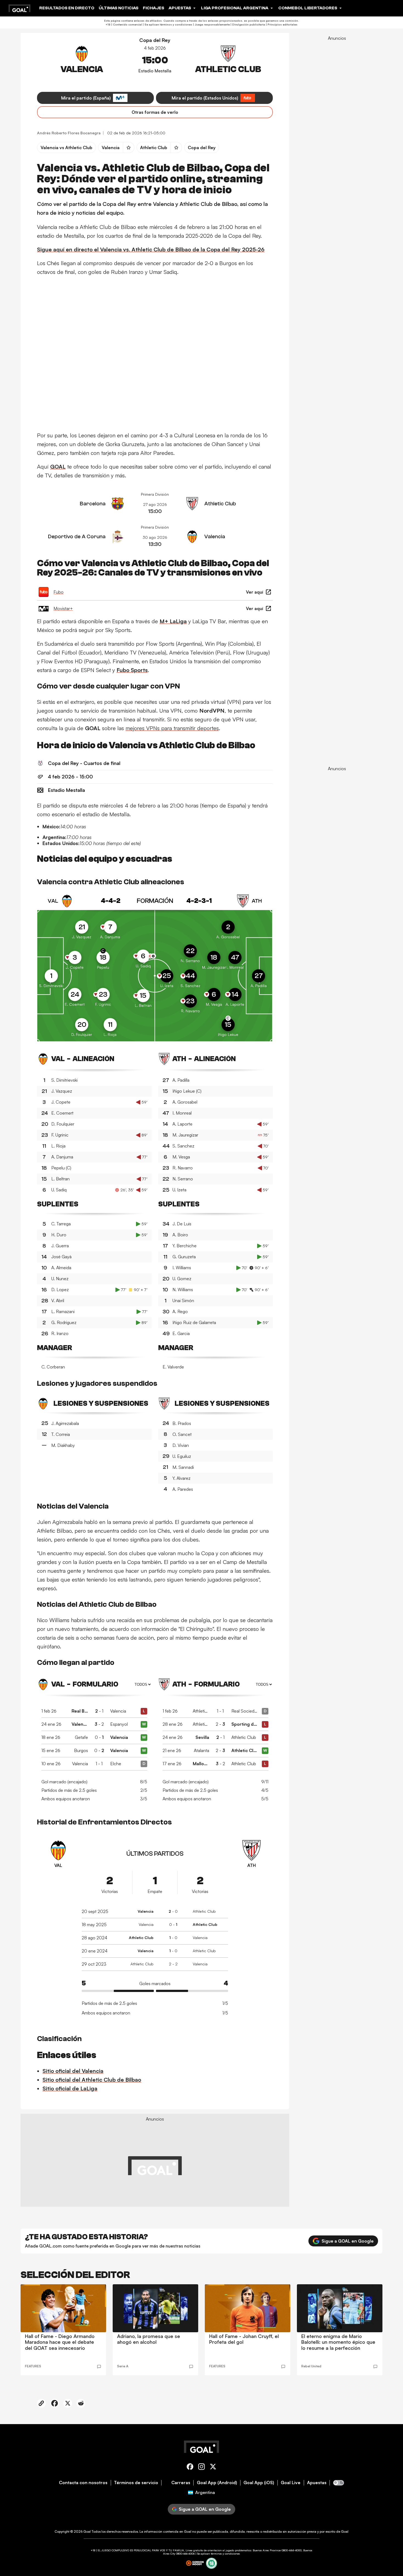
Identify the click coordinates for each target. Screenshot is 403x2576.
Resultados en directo (67, 8)
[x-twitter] (213, 2468)
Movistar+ (63, 608)
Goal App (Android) (217, 2483)
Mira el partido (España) (86, 98)
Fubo (59, 592)
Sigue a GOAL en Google (348, 2241)
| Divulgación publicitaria (247, 24)
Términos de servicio (136, 2483)
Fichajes (154, 8)
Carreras (181, 2483)
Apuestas (317, 2483)
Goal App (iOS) (259, 2483)
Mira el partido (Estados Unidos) (205, 98)
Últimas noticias (119, 8)
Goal (87, 2531)
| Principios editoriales (281, 24)
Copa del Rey (155, 40)
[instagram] (201, 2468)
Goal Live (291, 2483)
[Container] (82, 62)
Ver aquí (255, 592)
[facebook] (190, 2468)
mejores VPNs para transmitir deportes (172, 728)
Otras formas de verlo (155, 112)
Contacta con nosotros (83, 2483)
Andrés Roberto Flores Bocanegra (69, 133)
